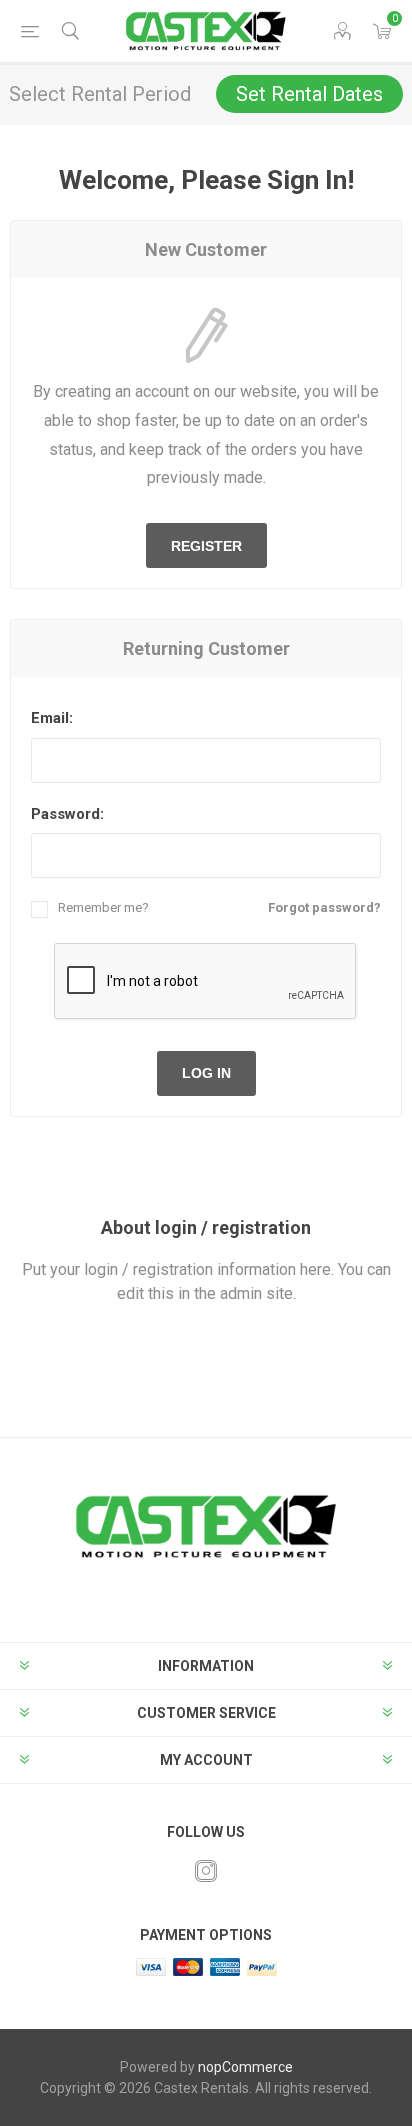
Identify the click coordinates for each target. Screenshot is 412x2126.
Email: (52, 718)
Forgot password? (324, 907)
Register (206, 546)
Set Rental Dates (309, 94)
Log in (206, 1073)
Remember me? (103, 907)
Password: (67, 814)
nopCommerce (245, 2067)
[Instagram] (206, 1871)
